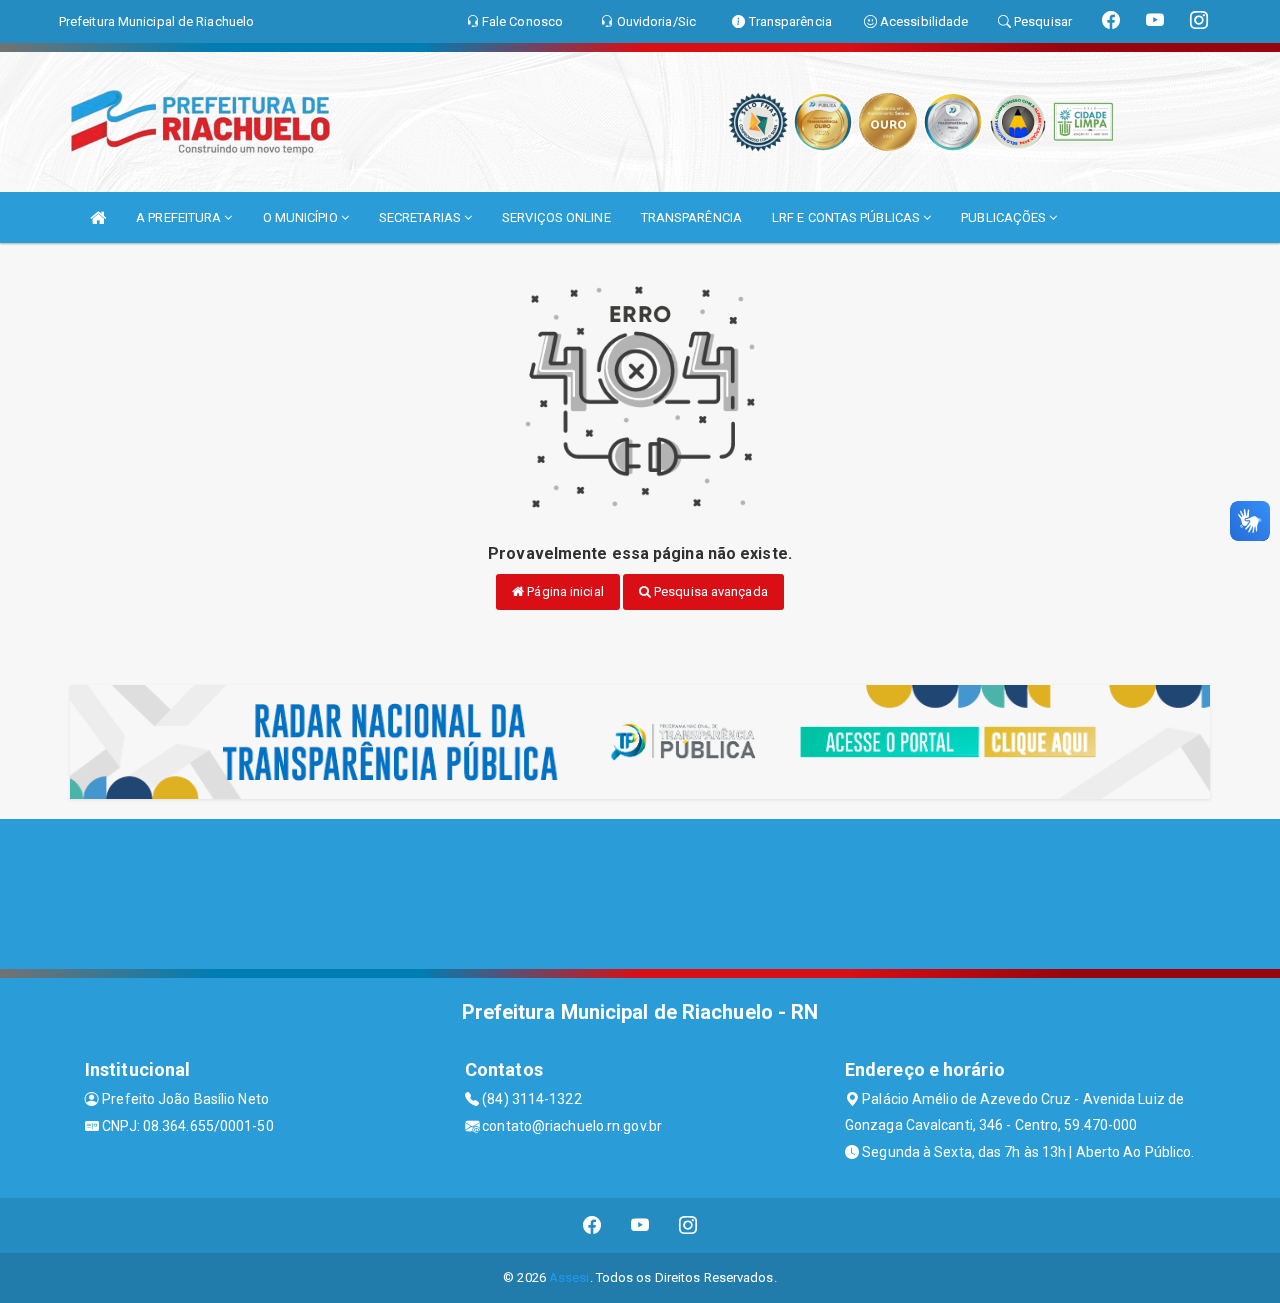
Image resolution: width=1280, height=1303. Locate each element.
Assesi (569, 1277)
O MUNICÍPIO (302, 217)
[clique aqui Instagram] (688, 1225)
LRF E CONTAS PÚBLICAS (847, 217)
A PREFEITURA (180, 217)
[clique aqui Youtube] (640, 1225)
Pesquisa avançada (709, 591)
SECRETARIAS (421, 217)
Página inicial (564, 591)
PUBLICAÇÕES (1005, 217)
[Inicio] (98, 217)
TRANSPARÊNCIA (691, 217)
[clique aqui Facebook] (592, 1225)
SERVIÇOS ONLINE (556, 217)
